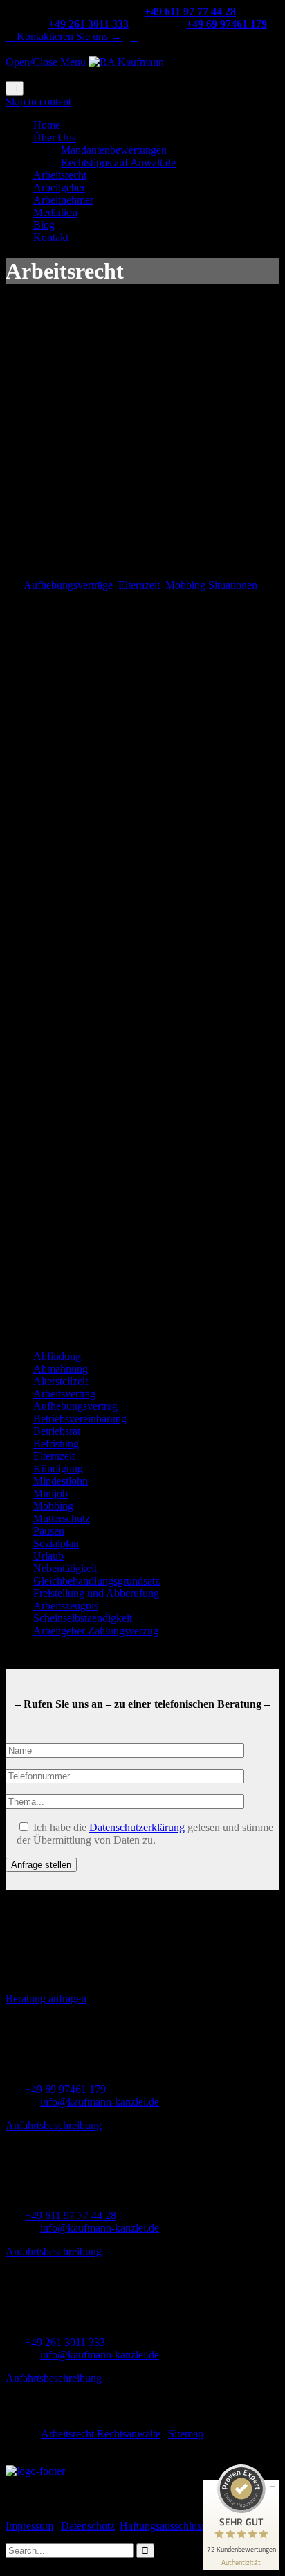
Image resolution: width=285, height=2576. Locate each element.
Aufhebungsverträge (68, 585)
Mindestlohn (61, 1481)
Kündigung (58, 1468)
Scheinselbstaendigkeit (83, 1618)
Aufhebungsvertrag (75, 1406)
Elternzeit (139, 585)
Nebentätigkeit (65, 1568)
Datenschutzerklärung (137, 1827)
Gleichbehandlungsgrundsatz (96, 1581)
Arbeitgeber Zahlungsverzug (96, 1631)
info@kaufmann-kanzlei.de (100, 2102)
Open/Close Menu (46, 62)
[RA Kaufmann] (126, 62)
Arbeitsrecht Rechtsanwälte (101, 2434)
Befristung (56, 1444)
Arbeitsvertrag (64, 1394)
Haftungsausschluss (163, 2526)
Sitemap (186, 2434)
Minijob (50, 1493)
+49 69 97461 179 (65, 2089)
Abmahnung (61, 1369)
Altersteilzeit (61, 1381)
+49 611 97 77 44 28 (71, 2215)
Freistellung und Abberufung (96, 1593)
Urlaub (48, 1556)
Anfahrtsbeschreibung (54, 2125)
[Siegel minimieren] (273, 2487)
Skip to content (38, 102)
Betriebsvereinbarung (80, 1419)
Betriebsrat (57, 1431)
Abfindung (57, 1356)
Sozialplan (56, 1543)
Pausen (49, 1531)
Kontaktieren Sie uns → (64, 36)
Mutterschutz (62, 1518)
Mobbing (53, 1506)
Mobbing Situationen (211, 585)
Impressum (29, 2526)
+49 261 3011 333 (65, 2342)
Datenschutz (88, 2526)
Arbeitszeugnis (66, 1606)
